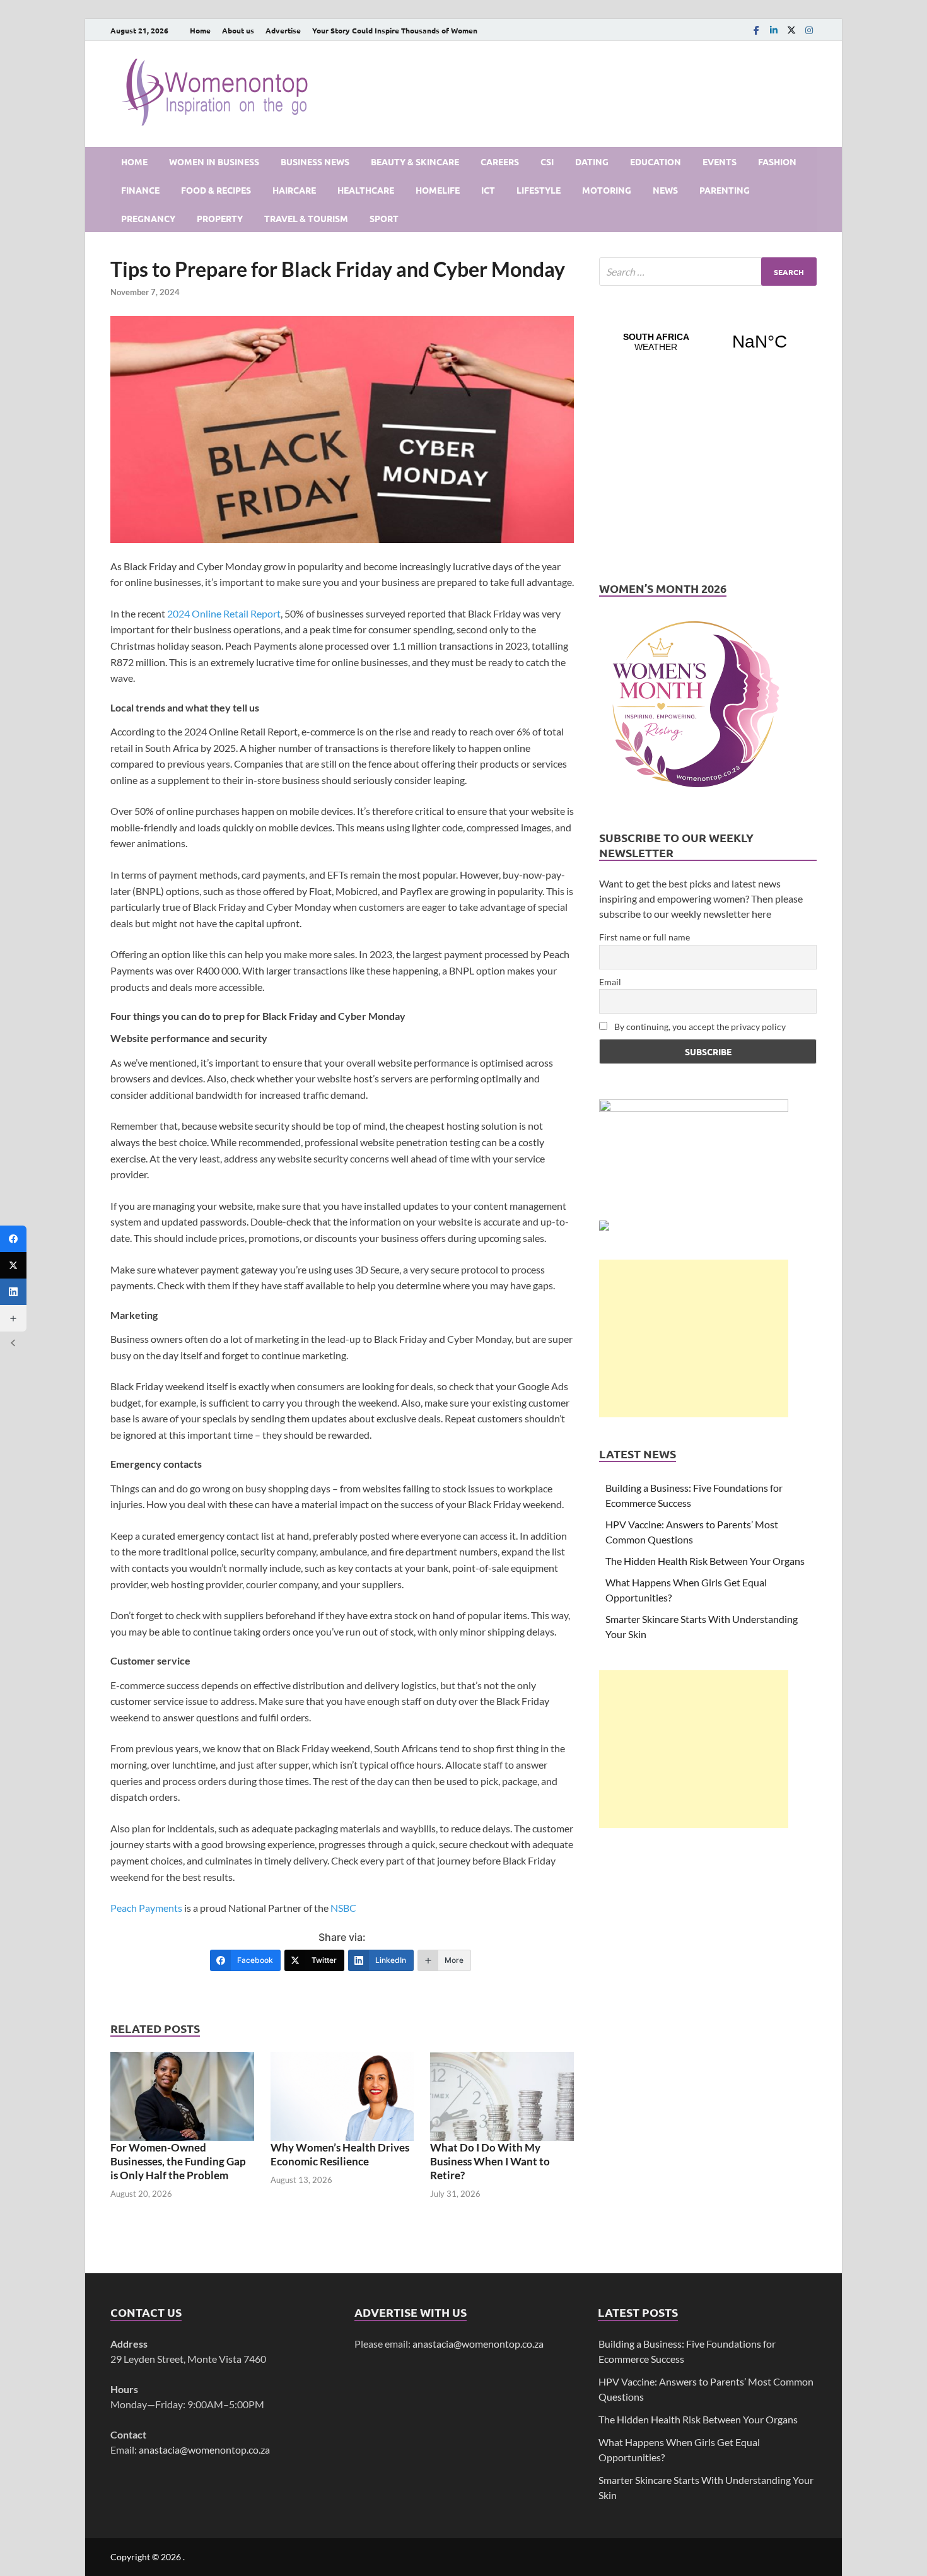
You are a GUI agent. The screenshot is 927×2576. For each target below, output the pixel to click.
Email (610, 982)
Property (220, 218)
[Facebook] (756, 30)
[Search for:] (708, 272)
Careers (500, 161)
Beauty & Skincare (415, 161)
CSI (547, 161)
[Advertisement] (694, 1338)
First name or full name (644, 937)
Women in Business (214, 161)
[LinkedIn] (774, 30)
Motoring (607, 190)
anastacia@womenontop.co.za (204, 2450)
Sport (384, 218)
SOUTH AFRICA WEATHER (708, 342)
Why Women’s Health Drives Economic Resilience (340, 2154)
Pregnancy (148, 218)
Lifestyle (539, 190)
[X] (791, 30)
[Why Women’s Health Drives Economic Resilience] (342, 2096)
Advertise (283, 30)
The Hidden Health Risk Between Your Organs (705, 1561)
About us (238, 30)
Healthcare (366, 190)
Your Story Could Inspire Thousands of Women (395, 30)
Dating (592, 161)
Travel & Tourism (306, 218)
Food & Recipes (216, 190)
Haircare (294, 190)
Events (720, 161)
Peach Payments (147, 1908)
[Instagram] (809, 30)
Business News (315, 161)
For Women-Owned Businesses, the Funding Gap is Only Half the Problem (178, 2161)
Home (200, 30)
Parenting (725, 190)
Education (656, 161)
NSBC (343, 1908)
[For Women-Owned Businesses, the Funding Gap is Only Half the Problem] (182, 2096)
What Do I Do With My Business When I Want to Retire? (490, 2161)
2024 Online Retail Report (224, 613)
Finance (140, 190)
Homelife (438, 190)
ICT (488, 190)
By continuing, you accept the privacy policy (699, 1027)
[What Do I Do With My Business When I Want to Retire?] (502, 2096)
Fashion (777, 161)
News (665, 190)
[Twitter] (13, 1265)
